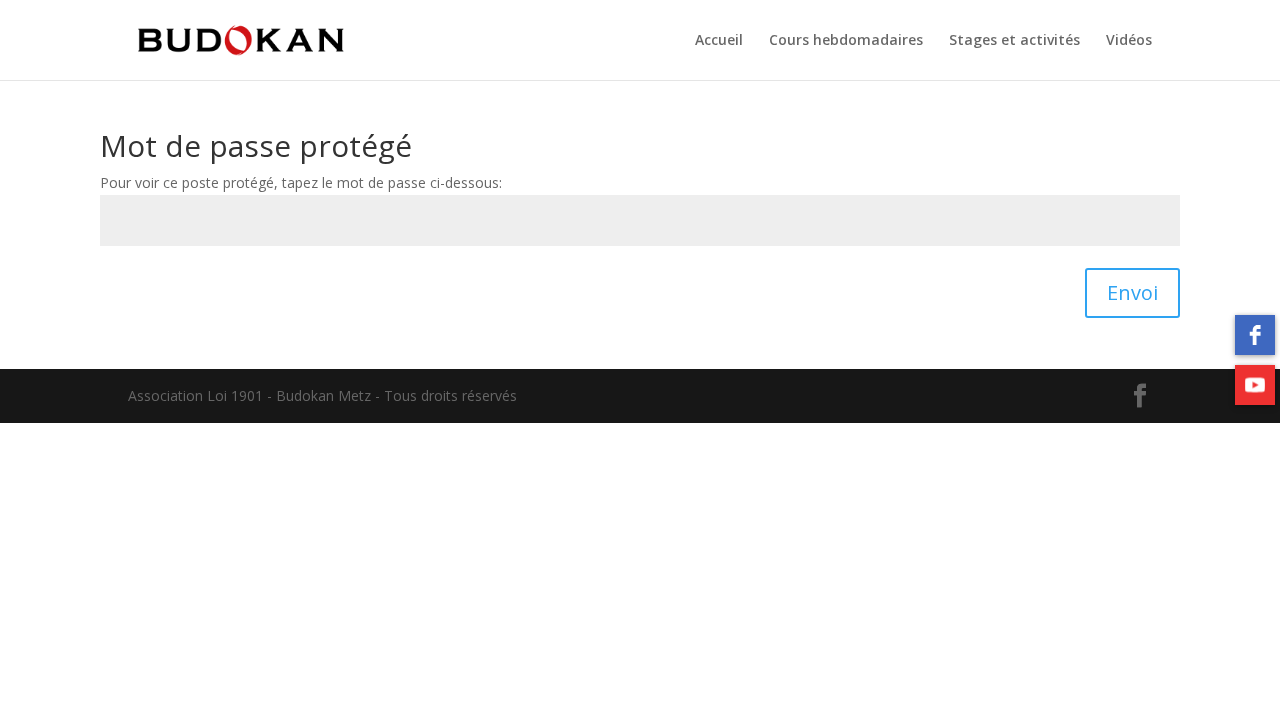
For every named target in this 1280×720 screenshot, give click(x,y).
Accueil (719, 41)
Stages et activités (1014, 41)
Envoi (1132, 292)
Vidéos (1129, 41)
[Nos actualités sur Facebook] (1255, 335)
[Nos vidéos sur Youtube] (1255, 385)
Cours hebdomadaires (846, 41)
